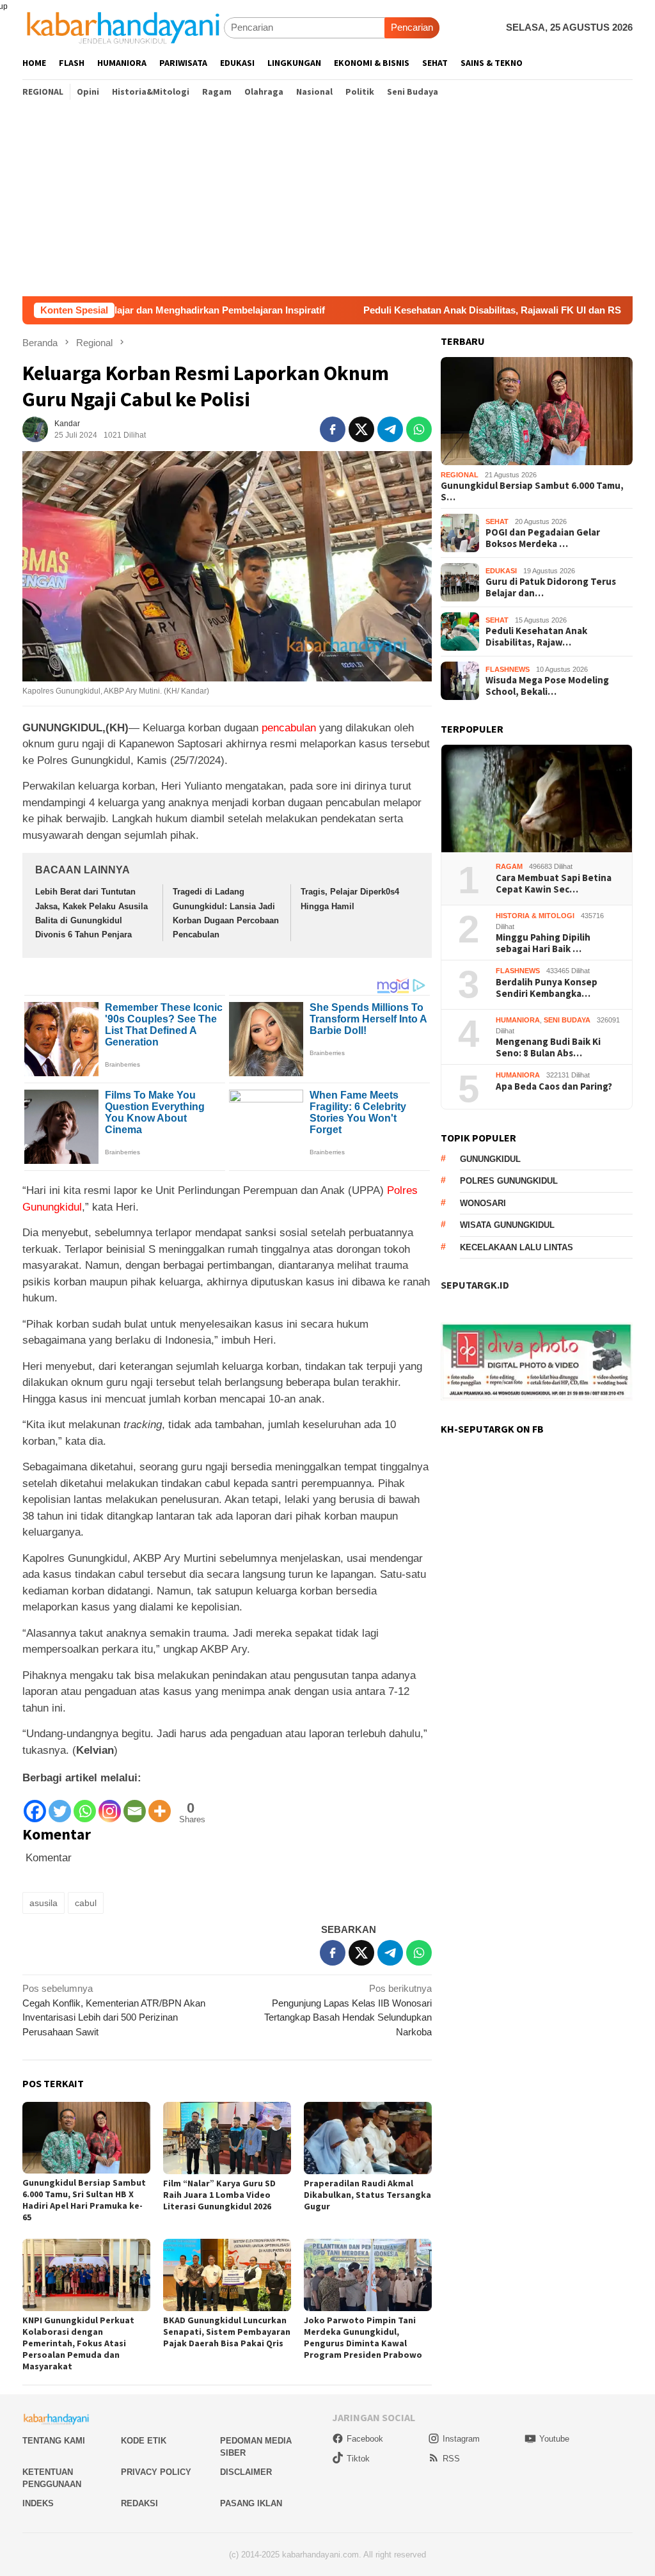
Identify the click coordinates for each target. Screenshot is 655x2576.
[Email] (135, 1805)
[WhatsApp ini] (419, 429)
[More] (160, 1805)
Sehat (497, 521)
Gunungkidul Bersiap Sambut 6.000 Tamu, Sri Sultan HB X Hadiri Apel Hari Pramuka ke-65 (84, 2200)
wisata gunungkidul (507, 1225)
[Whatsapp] (85, 1805)
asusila (43, 1903)
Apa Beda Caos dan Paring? (554, 1086)
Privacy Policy (156, 2472)
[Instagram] (110, 1805)
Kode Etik (144, 2441)
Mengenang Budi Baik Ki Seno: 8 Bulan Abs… (548, 1047)
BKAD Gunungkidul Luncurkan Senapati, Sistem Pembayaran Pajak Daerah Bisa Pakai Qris (227, 2332)
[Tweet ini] (361, 429)
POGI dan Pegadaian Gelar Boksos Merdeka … (543, 538)
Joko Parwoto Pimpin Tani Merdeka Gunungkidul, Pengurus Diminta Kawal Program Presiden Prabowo (363, 2337)
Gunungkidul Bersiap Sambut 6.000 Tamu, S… (532, 491)
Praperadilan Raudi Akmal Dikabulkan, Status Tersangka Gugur (367, 2195)
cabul (86, 1903)
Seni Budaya (567, 1020)
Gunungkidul (490, 1159)
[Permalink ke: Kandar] (35, 428)
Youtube (554, 2439)
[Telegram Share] (390, 429)
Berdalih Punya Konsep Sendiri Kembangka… (547, 988)
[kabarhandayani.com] (123, 27)
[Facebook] (35, 1805)
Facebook (365, 2439)
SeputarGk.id (475, 1285)
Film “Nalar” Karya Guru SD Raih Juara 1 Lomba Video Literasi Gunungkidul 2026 (219, 2195)
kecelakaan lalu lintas (517, 1247)
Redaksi (139, 2503)
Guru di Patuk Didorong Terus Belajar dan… (551, 587)
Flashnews (508, 669)
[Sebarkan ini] (333, 429)
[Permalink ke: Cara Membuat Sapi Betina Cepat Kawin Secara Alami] (537, 799)
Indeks (38, 2503)
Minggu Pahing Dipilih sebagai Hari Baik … (543, 943)
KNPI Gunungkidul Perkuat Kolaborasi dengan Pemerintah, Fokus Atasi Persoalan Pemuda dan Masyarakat (78, 2343)
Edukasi (501, 571)
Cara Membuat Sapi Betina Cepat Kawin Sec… (554, 884)
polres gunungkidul (509, 1181)
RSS (451, 2459)
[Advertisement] (327, 200)
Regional (460, 475)
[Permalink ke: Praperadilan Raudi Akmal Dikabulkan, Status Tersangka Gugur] (368, 2138)
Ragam (509, 866)
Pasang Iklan (251, 2503)
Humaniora (518, 1020)
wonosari (483, 1203)
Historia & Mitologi (535, 916)
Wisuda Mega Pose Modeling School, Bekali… (547, 686)
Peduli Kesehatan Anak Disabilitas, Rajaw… (536, 637)
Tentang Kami (54, 2441)
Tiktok (358, 2459)
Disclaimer (246, 2472)
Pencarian (412, 27)
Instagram (461, 2439)
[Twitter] (60, 1805)
